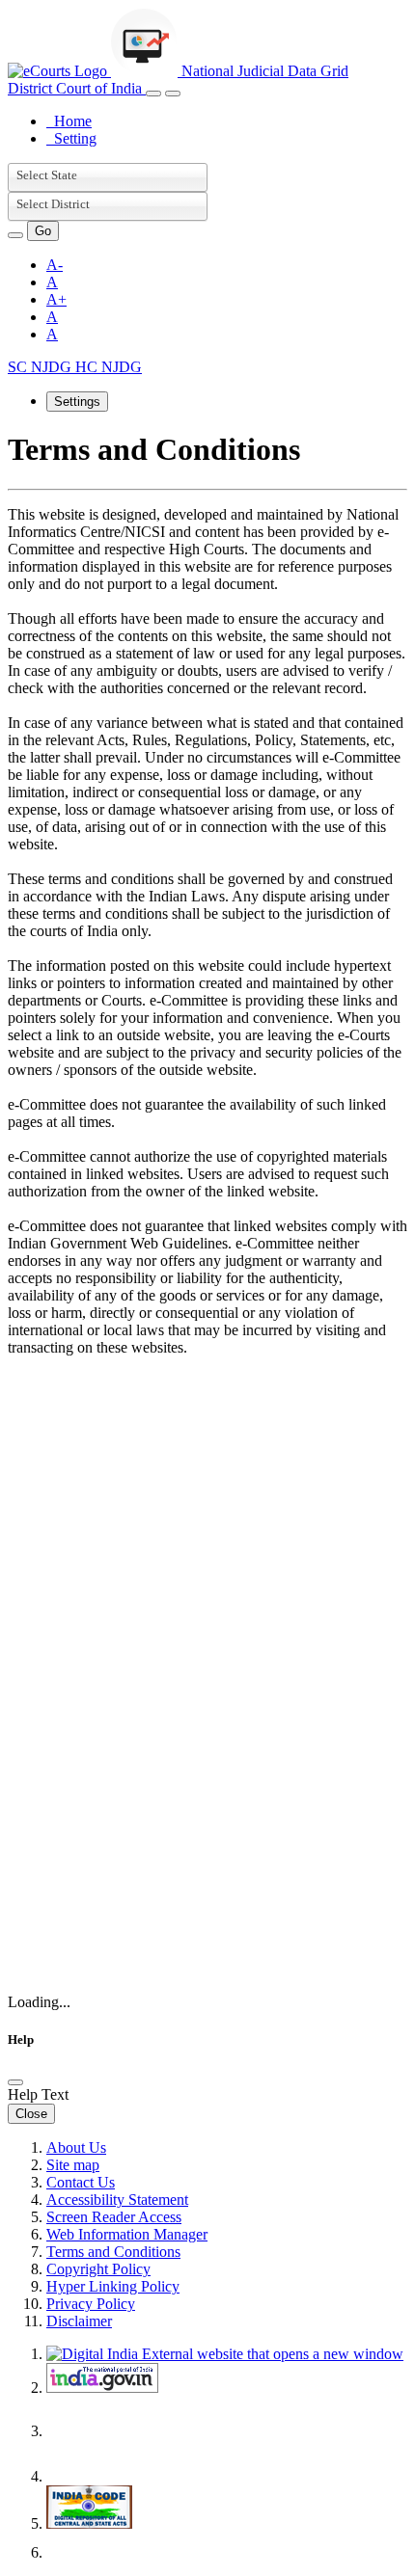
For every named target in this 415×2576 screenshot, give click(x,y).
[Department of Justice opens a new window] (104, 2431)
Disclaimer (79, 2321)
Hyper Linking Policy (113, 2286)
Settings (77, 402)
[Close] (15, 2082)
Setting (71, 138)
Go (43, 231)
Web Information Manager (127, 2234)
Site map (73, 2165)
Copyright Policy (98, 2269)
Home (69, 121)
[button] (15, 235)
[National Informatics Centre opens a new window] (102, 2552)
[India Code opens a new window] (89, 2523)
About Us (76, 2147)
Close (31, 2114)
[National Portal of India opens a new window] (102, 2388)
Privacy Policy (91, 2304)
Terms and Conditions (113, 2252)
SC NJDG (41, 367)
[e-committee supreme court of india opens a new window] (102, 2476)
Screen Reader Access (114, 2217)
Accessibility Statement (117, 2200)
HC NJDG (109, 367)
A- (55, 265)
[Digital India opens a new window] (225, 2354)
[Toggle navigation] (153, 94)
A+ (56, 299)
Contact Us (81, 2182)
